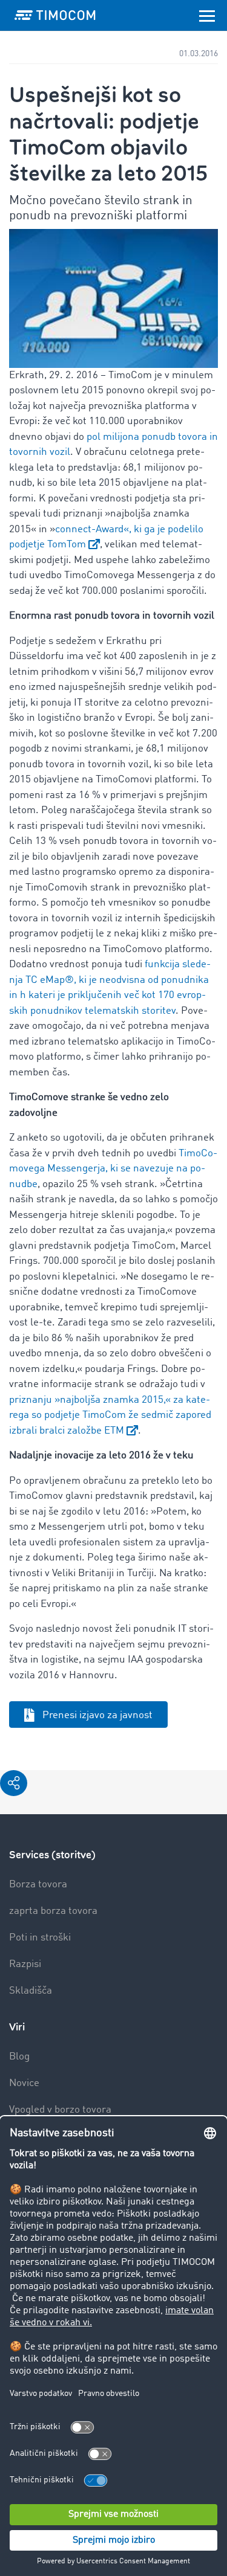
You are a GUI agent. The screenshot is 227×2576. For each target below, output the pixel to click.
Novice (24, 2083)
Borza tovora (38, 1885)
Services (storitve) (52, 1855)
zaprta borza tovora (53, 1911)
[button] (14, 1783)
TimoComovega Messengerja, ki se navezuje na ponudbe (113, 1169)
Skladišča (31, 1991)
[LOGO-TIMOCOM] (55, 15)
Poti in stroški (40, 1938)
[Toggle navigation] (207, 15)
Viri (17, 2027)
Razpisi (25, 1964)
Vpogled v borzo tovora (60, 2110)
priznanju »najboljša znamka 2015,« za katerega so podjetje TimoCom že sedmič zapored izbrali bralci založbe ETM (110, 1415)
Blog (19, 2057)
